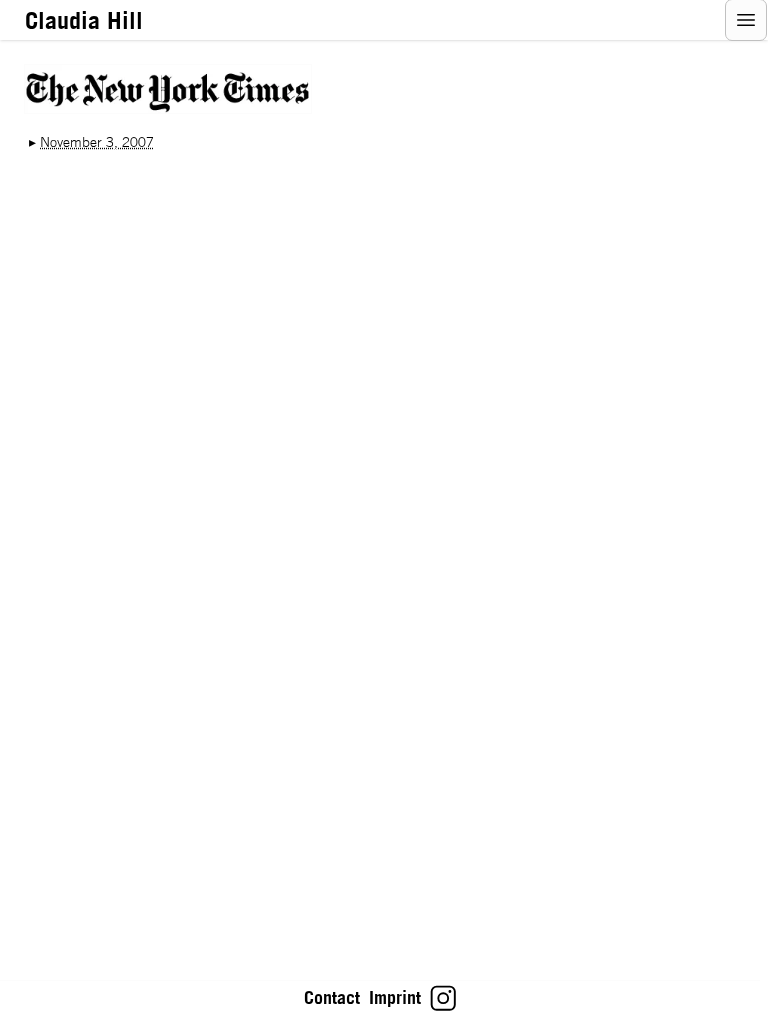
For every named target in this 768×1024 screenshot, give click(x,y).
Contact (332, 997)
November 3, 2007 (97, 142)
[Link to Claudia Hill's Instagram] (443, 1005)
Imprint (395, 997)
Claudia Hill (84, 20)
